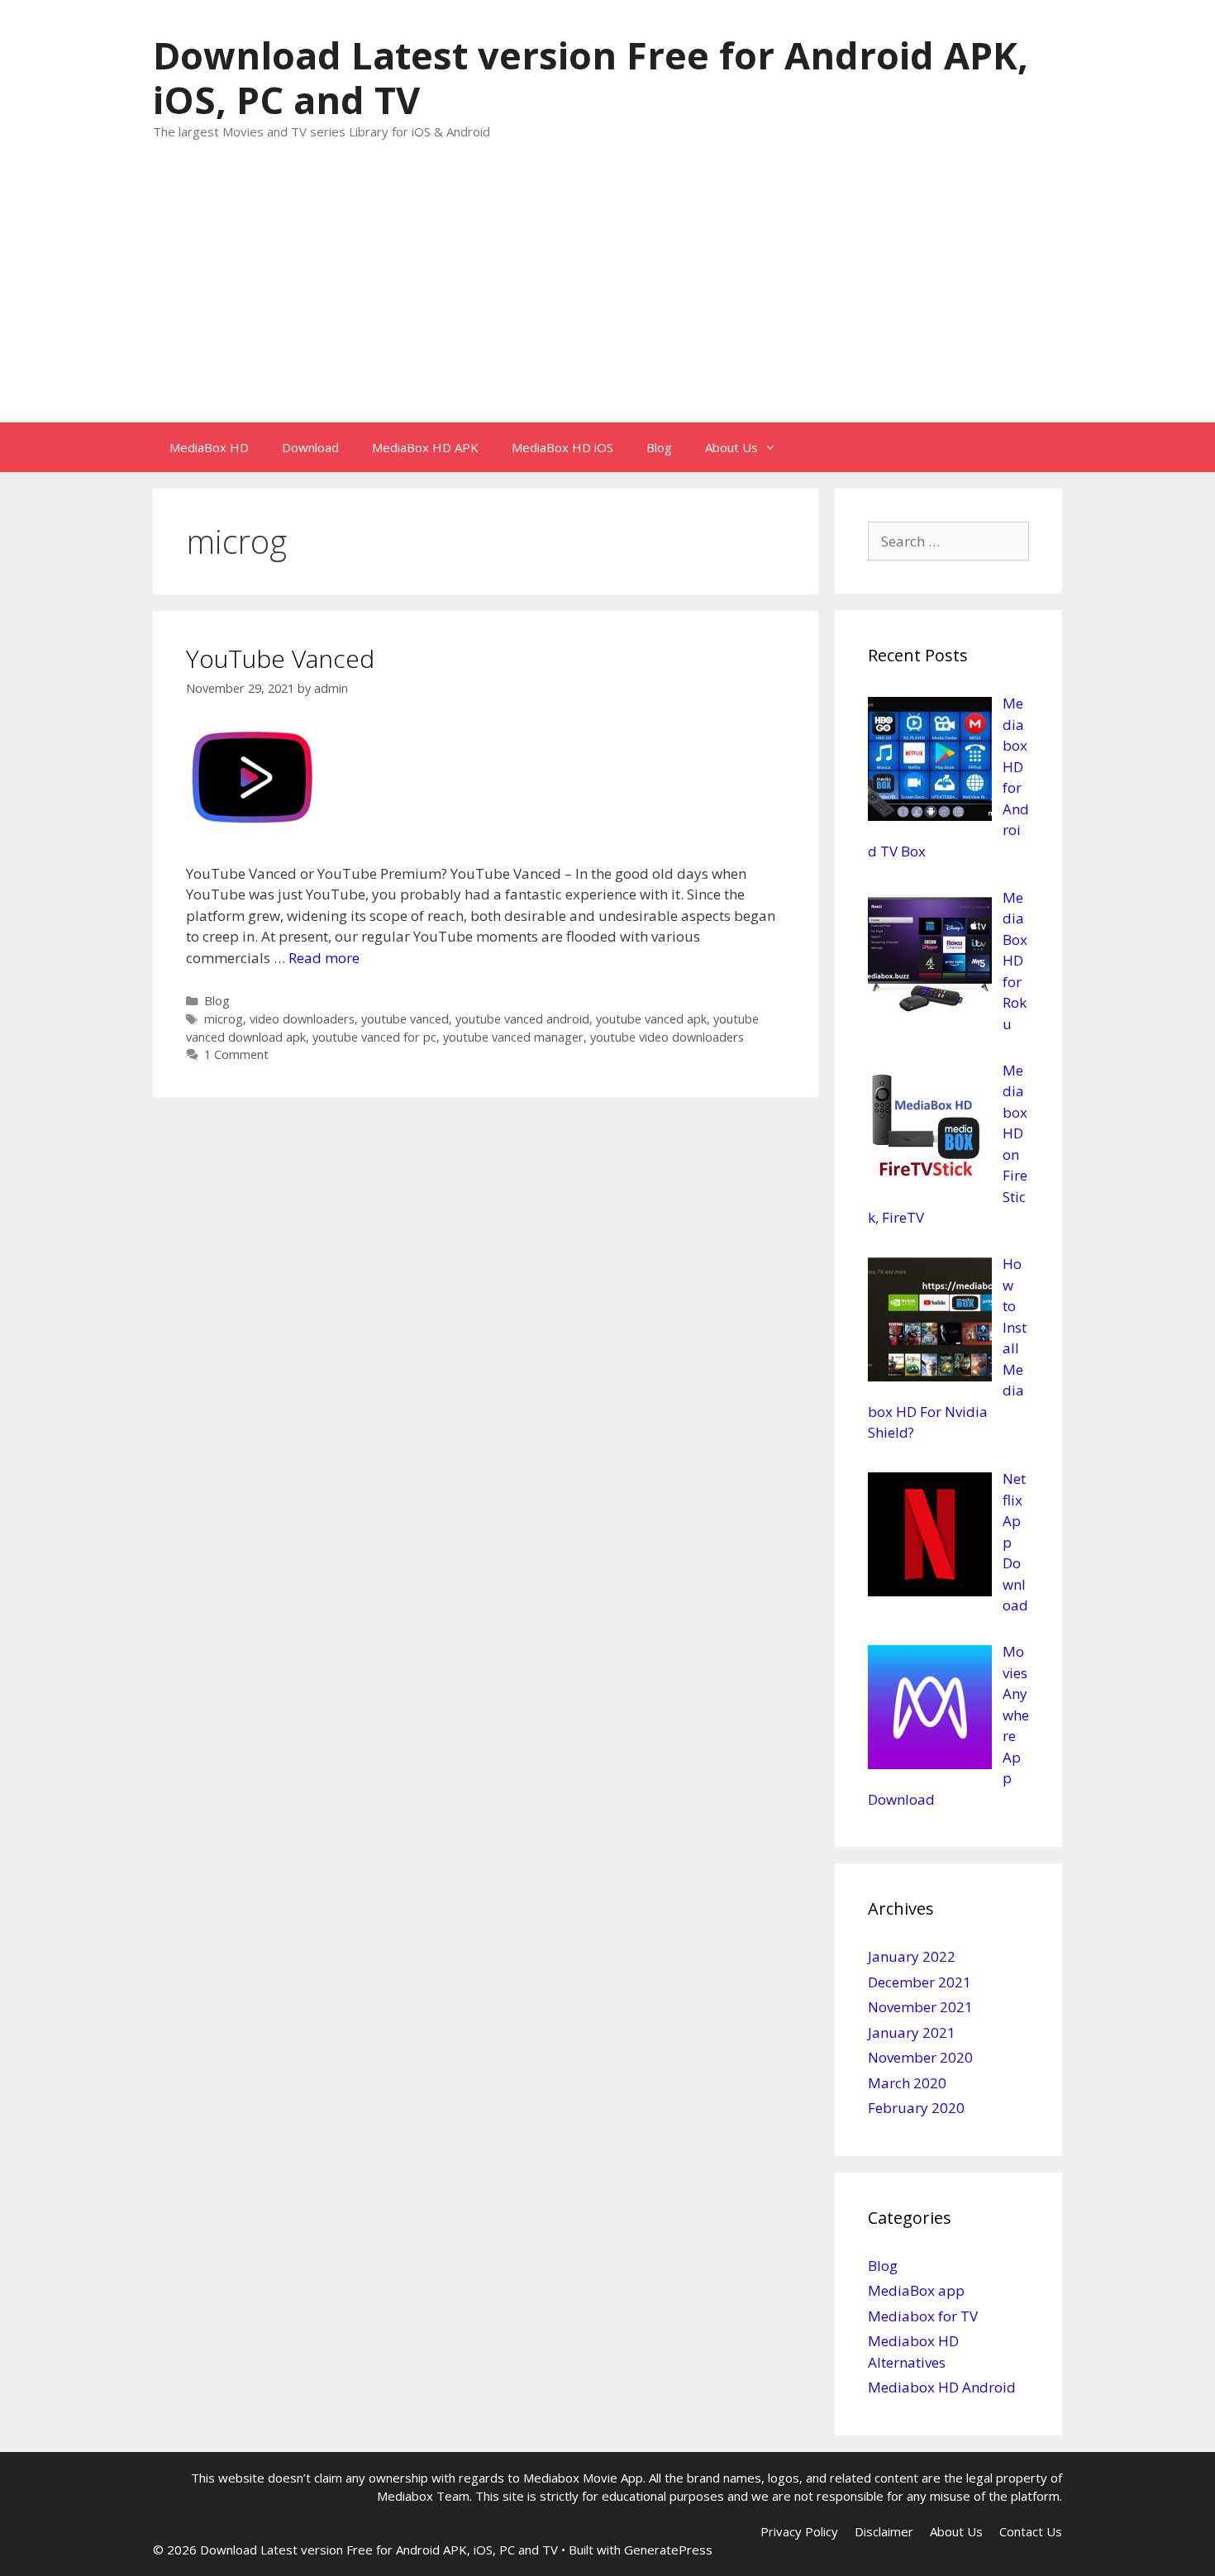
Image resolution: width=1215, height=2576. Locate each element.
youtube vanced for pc (374, 1037)
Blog (659, 447)
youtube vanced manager (513, 1037)
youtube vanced (405, 1019)
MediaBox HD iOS (562, 447)
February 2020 (916, 2108)
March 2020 (907, 2083)
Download (310, 447)
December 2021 (920, 1982)
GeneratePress (668, 2550)
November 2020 (920, 2057)
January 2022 (912, 1956)
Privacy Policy (799, 2531)
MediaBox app (916, 2290)
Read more (324, 958)
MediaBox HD (209, 447)
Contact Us (1031, 2531)
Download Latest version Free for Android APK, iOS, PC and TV (591, 77)
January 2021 (912, 2032)
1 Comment (236, 1054)
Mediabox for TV (923, 2316)
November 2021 (920, 2007)
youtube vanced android (522, 1019)
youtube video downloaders (667, 1037)
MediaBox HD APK (425, 447)
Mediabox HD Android (942, 2387)
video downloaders (302, 1019)
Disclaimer (884, 2531)
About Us (731, 447)
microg (224, 1019)
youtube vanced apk (651, 1019)
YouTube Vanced (280, 658)
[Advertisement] (607, 298)
